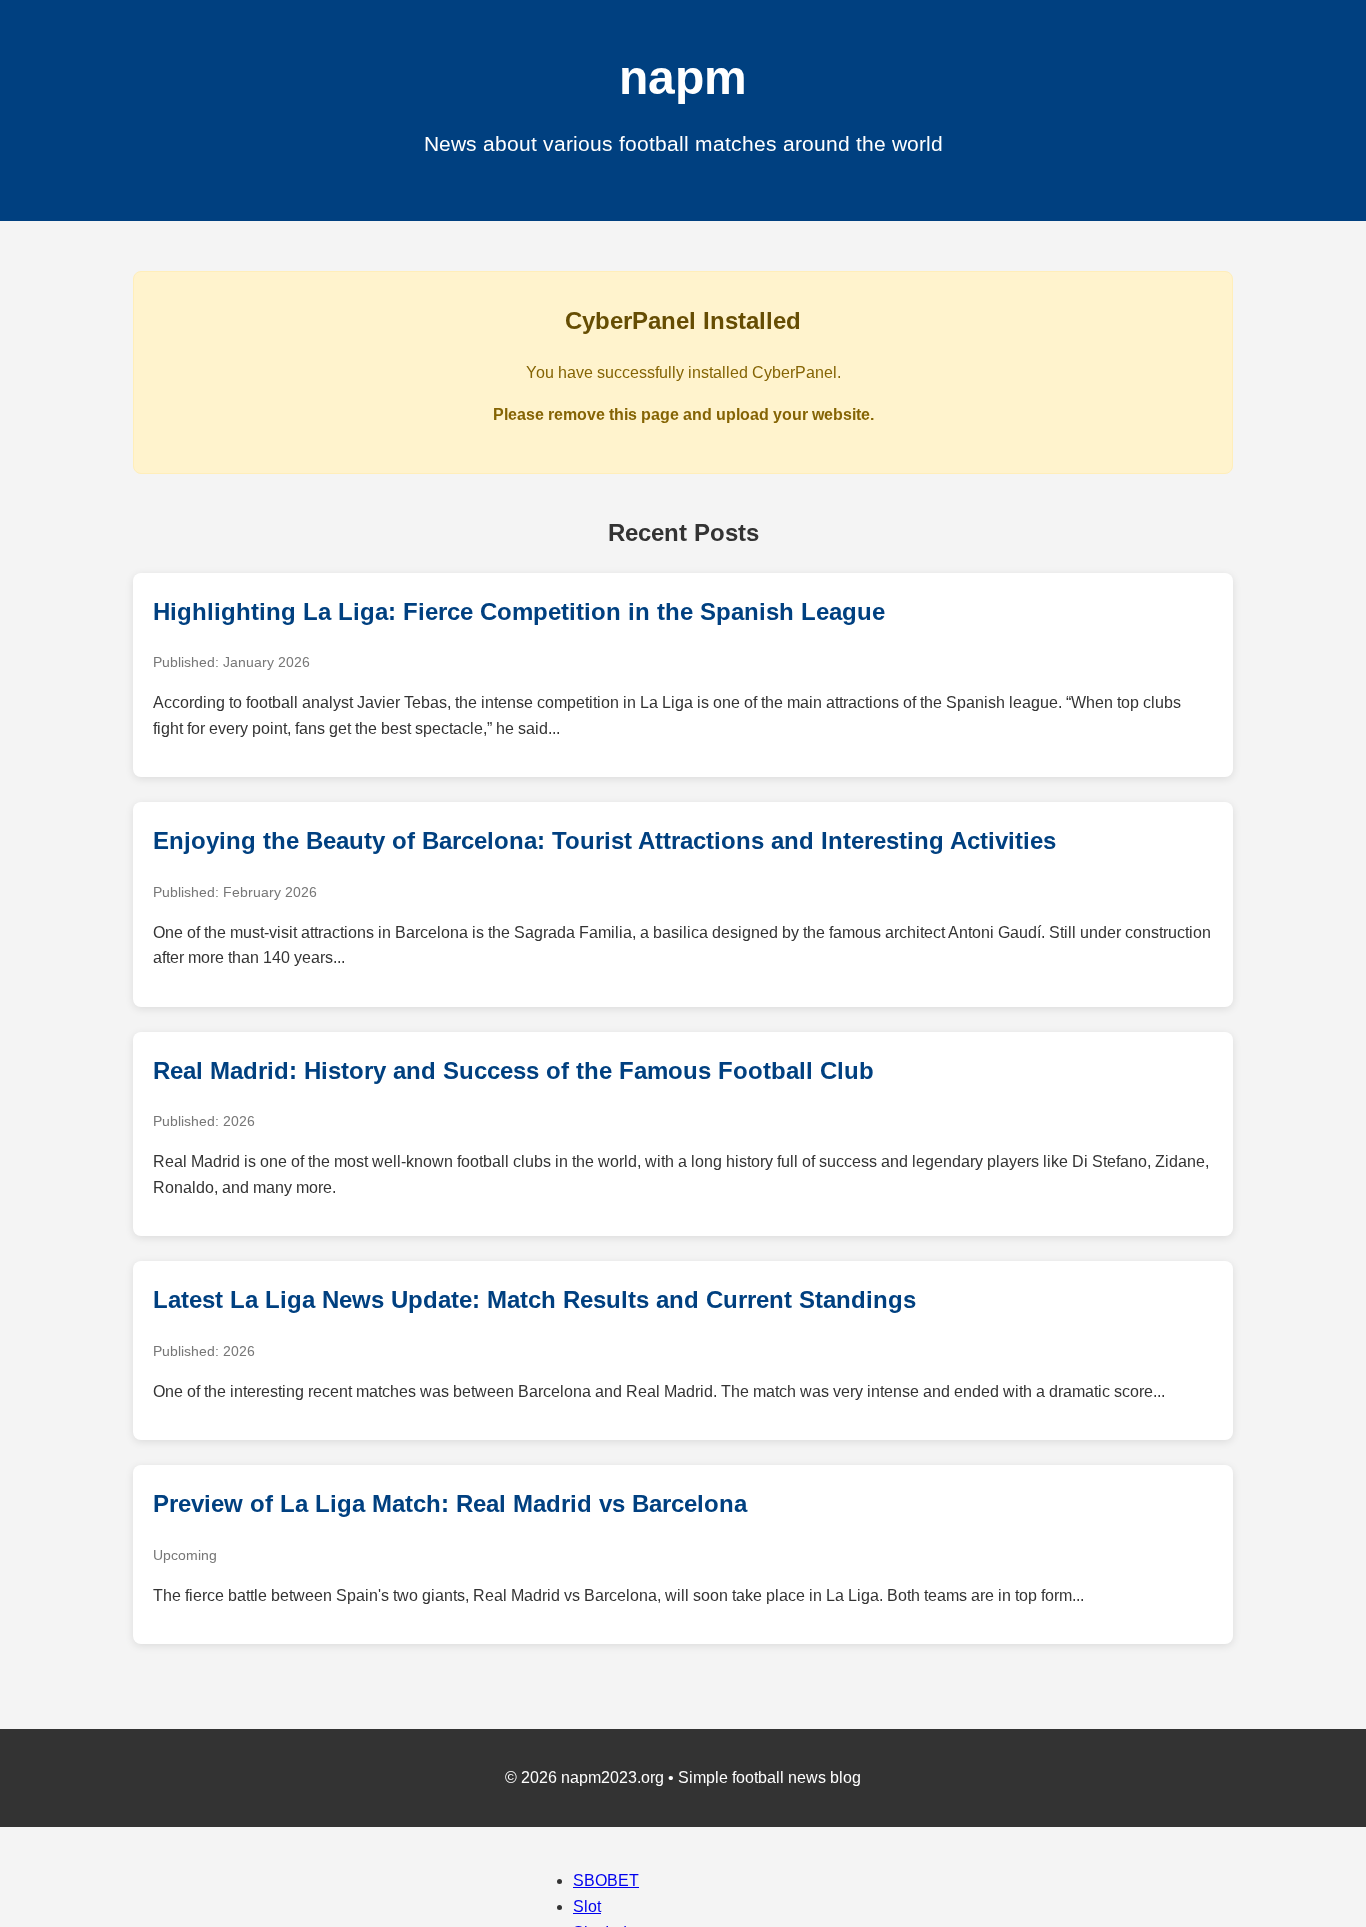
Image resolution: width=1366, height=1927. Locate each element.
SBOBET (606, 1880)
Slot (587, 1906)
